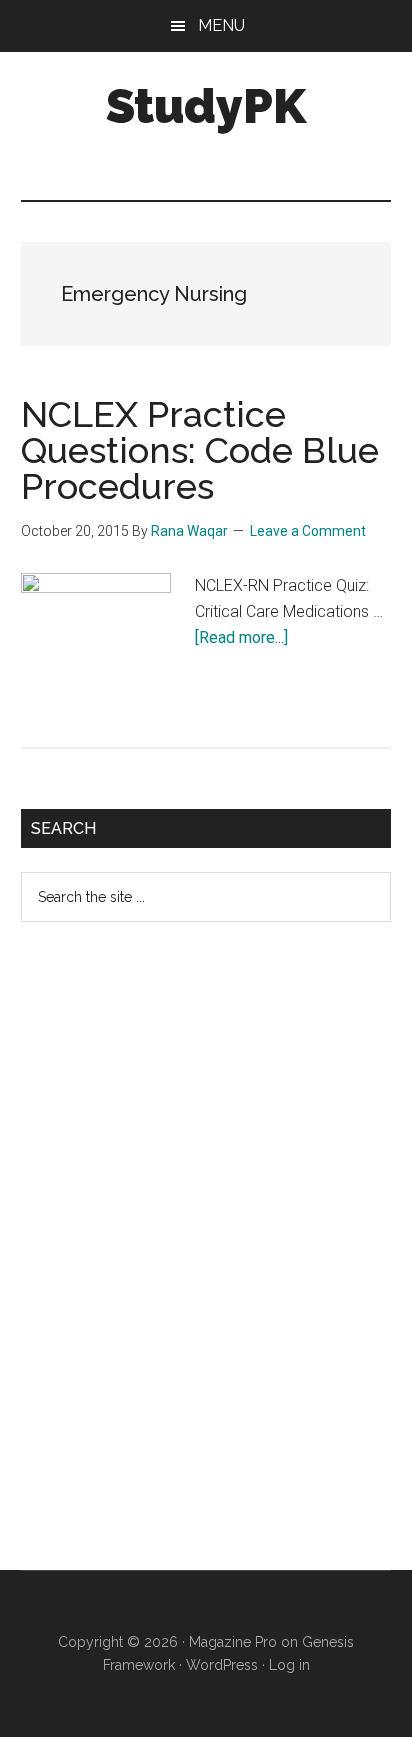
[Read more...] (241, 637)
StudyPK (206, 106)
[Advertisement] (171, 1262)
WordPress (222, 1665)
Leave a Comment (308, 531)
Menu (221, 25)
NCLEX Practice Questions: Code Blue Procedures (200, 450)
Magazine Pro (233, 1642)
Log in (289, 1665)
